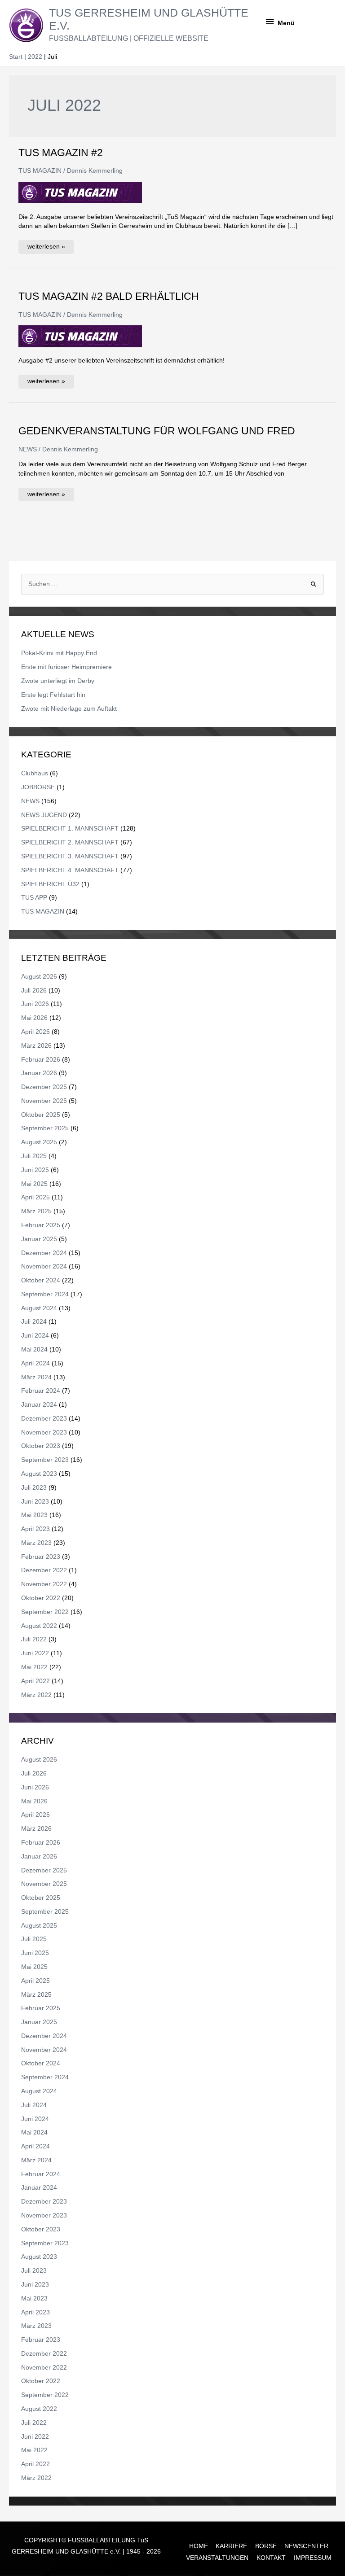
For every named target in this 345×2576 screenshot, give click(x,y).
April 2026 (35, 1032)
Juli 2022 (34, 1639)
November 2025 (44, 1101)
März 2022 (36, 1695)
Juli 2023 (34, 1488)
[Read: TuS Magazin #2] (80, 192)
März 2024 (36, 1377)
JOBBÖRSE (38, 787)
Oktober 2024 (41, 1280)
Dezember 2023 (44, 1419)
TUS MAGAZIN (40, 171)
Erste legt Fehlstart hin (53, 695)
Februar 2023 (41, 1557)
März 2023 (36, 1543)
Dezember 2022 (44, 1570)
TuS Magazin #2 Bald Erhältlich (109, 296)
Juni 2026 (35, 1004)
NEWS (28, 449)
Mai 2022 (34, 1667)
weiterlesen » (46, 245)
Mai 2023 (34, 1515)
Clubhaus (35, 773)
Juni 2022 (35, 1653)
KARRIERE (231, 2546)
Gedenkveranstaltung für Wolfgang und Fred (157, 431)
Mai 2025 (34, 1184)
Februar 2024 (41, 1391)
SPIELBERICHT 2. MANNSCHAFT (70, 842)
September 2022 (45, 1612)
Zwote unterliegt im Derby (58, 681)
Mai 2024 (34, 1349)
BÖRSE (266, 2546)
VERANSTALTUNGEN (217, 2558)
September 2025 (45, 1128)
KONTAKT (271, 2558)
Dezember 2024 (44, 1253)
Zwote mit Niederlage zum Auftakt (69, 709)
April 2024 (35, 1363)
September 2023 (45, 1460)
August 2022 (39, 1626)
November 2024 (44, 1266)
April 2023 (35, 1529)
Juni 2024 (35, 1336)
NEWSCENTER (306, 2546)
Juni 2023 (35, 1502)
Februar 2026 (41, 1060)
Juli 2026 (34, 991)
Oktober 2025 (41, 1115)
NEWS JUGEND (44, 815)
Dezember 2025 (44, 1087)
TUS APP (34, 898)
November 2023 (44, 1432)
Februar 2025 (41, 1225)
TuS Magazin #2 (61, 153)
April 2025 (35, 1197)
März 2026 (36, 1046)
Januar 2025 (39, 1239)
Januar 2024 (39, 1405)
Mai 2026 (34, 1018)
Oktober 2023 (41, 1446)
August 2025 (39, 1142)
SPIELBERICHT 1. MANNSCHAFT (70, 829)
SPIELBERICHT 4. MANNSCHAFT (70, 870)
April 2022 (35, 1681)
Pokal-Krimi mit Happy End (59, 653)
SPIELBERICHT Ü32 (50, 884)
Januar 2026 (39, 1073)
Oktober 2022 (41, 1598)
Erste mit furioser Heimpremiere (66, 667)
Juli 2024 (34, 1322)
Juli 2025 (34, 1156)
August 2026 (39, 977)
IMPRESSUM (313, 2558)
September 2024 (45, 1294)
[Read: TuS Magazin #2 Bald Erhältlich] (80, 336)
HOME (199, 2546)
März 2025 (36, 1211)
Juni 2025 (35, 1170)
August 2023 (39, 1474)
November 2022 (44, 1584)
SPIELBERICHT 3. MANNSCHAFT (70, 856)
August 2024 (39, 1308)
